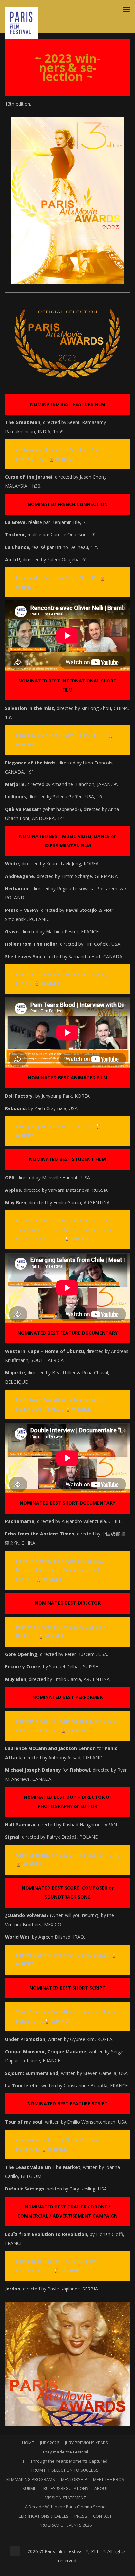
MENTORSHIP (74, 2479)
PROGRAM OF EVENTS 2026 (65, 2525)
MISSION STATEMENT (65, 2498)
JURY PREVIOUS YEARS (87, 2443)
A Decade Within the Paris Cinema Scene (65, 2507)
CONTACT (102, 2516)
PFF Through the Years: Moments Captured (65, 2461)
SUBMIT (30, 2488)
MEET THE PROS (109, 2479)
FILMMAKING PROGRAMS (31, 2479)
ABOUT (101, 2488)
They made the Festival (65, 2452)
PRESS (81, 2516)
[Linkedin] (71, 2570)
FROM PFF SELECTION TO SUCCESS (65, 2470)
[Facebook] (56, 2570)
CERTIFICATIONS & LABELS (43, 2516)
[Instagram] (64, 2570)
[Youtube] (79, 2570)
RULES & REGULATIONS (66, 2488)
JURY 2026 (49, 2443)
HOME (28, 2443)
